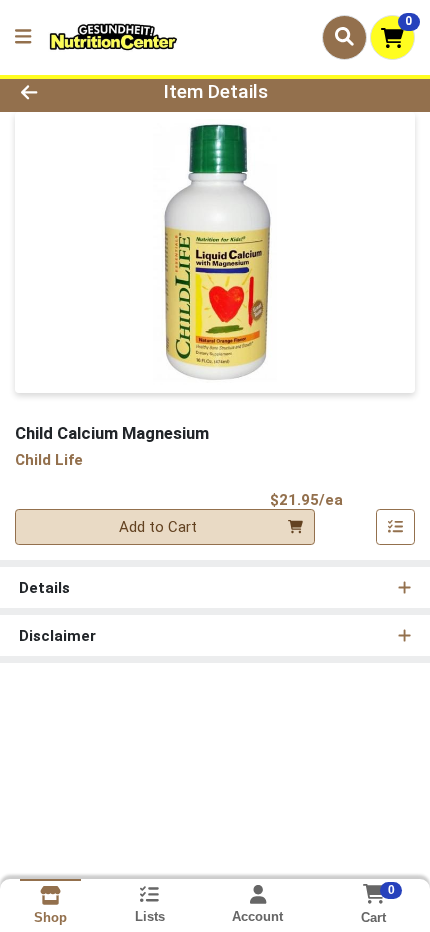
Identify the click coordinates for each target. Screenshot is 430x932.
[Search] (344, 37)
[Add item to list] (396, 527)
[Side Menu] (23, 37)
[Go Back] (65, 92)
